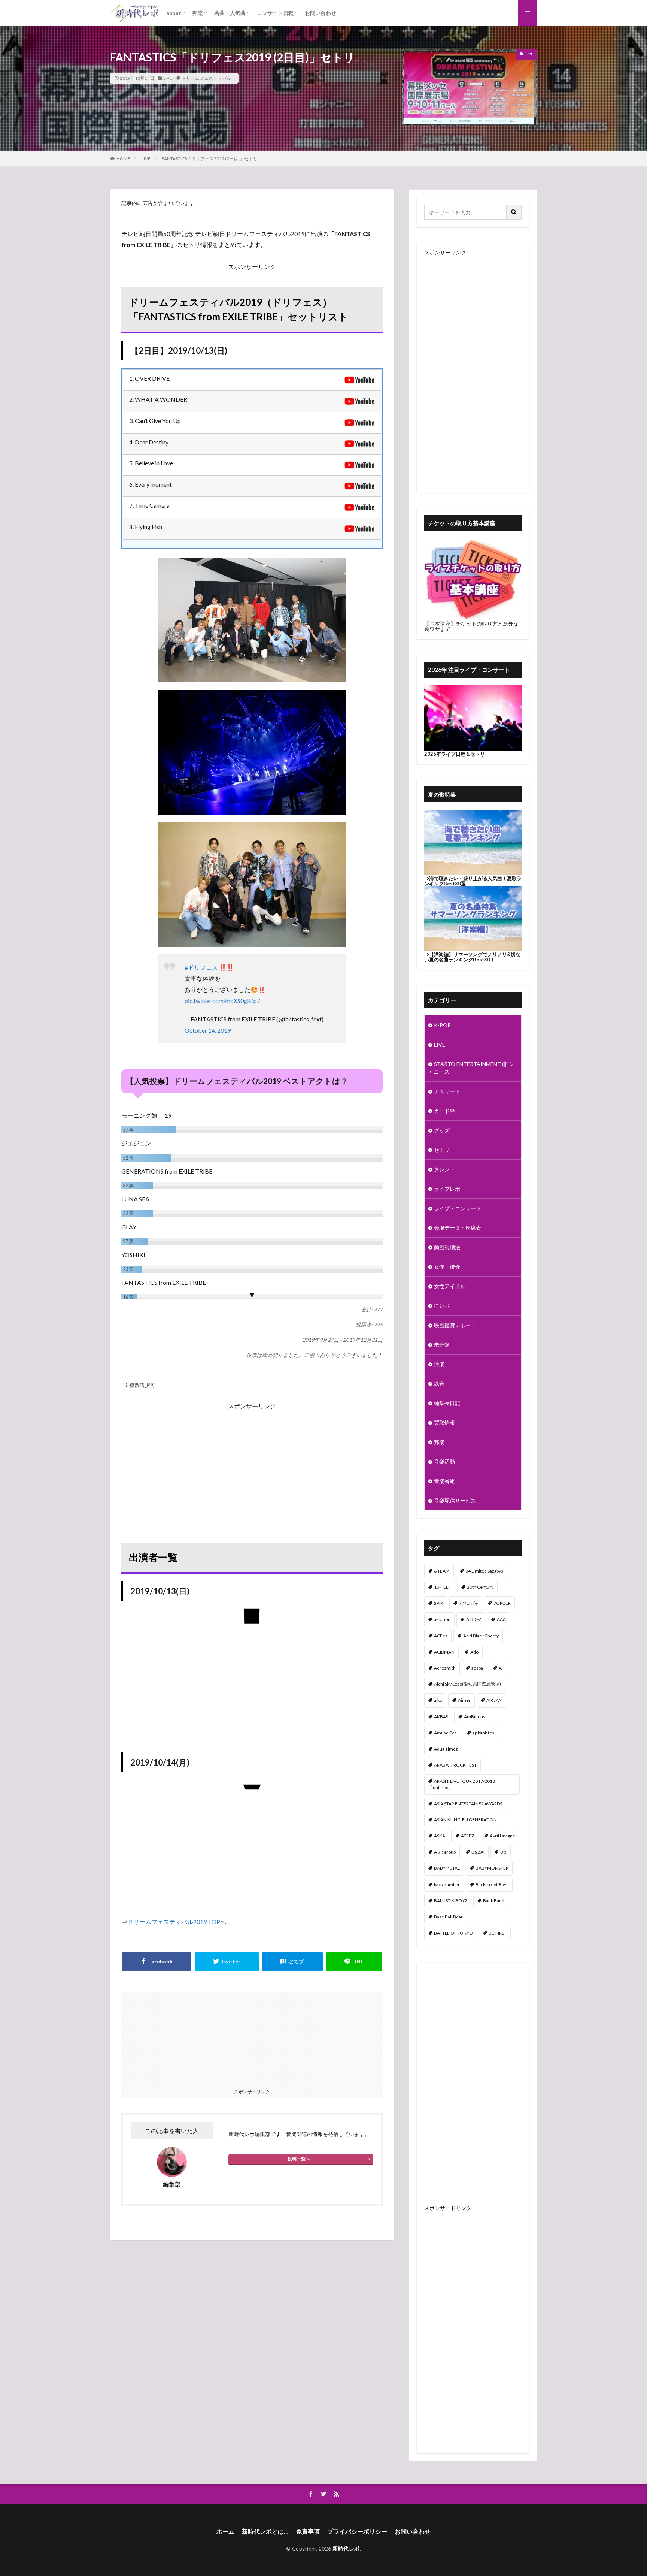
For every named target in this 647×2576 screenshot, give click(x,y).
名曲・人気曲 (230, 13)
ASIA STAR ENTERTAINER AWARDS (468, 1804)
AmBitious (475, 1717)
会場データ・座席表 (458, 1228)
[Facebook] (157, 1962)
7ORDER (502, 1603)
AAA (501, 1619)
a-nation (442, 1619)
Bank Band (494, 1901)
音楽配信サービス (455, 1500)
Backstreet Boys (492, 1885)
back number (447, 1885)
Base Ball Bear (448, 1917)
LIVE (168, 78)
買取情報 (444, 1423)
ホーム (225, 2531)
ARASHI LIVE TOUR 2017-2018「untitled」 (462, 1784)
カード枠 (444, 1111)
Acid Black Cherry (481, 1636)
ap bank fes (483, 1733)
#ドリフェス (201, 967)
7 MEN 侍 (468, 1603)
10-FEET (443, 1587)
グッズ (442, 1130)
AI (501, 1668)
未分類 (442, 1345)
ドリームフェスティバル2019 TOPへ (177, 1922)
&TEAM (442, 1571)
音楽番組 (444, 1481)
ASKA (440, 1836)
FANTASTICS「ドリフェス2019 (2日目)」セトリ (210, 159)
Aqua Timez (446, 1749)
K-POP (442, 1025)
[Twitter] (227, 1962)
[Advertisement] (252, 1464)
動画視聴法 (447, 1247)
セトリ (442, 1150)
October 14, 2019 (208, 1030)
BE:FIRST (498, 1933)
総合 (439, 1384)
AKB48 (441, 1717)
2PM (439, 1603)
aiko (438, 1700)
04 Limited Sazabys (484, 1571)
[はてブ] (292, 1962)
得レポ (442, 1306)
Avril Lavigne (502, 1836)
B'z (503, 1852)
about (174, 13)
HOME (123, 159)
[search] (514, 212)
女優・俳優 (447, 1267)
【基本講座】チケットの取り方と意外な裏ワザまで (471, 626)
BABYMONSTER (492, 1868)
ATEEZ (467, 1836)
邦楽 (198, 13)
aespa (477, 1668)
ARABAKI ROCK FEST (455, 1765)
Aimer (464, 1700)
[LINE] (354, 1962)
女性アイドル (450, 1286)
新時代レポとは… (265, 2531)
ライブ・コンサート (458, 1208)
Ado (474, 1652)
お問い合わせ (321, 13)
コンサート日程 (275, 13)
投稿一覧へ (299, 2159)
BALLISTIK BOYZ (451, 1901)
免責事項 (308, 2531)
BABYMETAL (447, 1868)
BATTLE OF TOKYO (453, 1933)
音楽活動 (444, 1461)
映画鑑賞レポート (455, 1325)
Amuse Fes (445, 1733)
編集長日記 (447, 1403)
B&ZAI (478, 1852)
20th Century (480, 1587)
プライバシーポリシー (357, 2531)
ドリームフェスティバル (206, 78)
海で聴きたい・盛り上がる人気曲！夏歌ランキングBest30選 (473, 881)
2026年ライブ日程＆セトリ (455, 754)
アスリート (447, 1091)
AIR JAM (495, 1700)
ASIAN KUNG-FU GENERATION (465, 1820)
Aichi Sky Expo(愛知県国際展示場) (467, 1684)
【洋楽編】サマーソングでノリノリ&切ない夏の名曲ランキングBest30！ (472, 957)
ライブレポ (447, 1189)
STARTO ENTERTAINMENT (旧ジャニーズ (471, 1068)
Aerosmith (445, 1668)
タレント (444, 1169)
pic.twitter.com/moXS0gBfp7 (222, 1001)
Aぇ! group (445, 1852)
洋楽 (439, 1364)
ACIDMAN (444, 1652)
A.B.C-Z (474, 1619)
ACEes (441, 1636)
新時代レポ (346, 2548)
